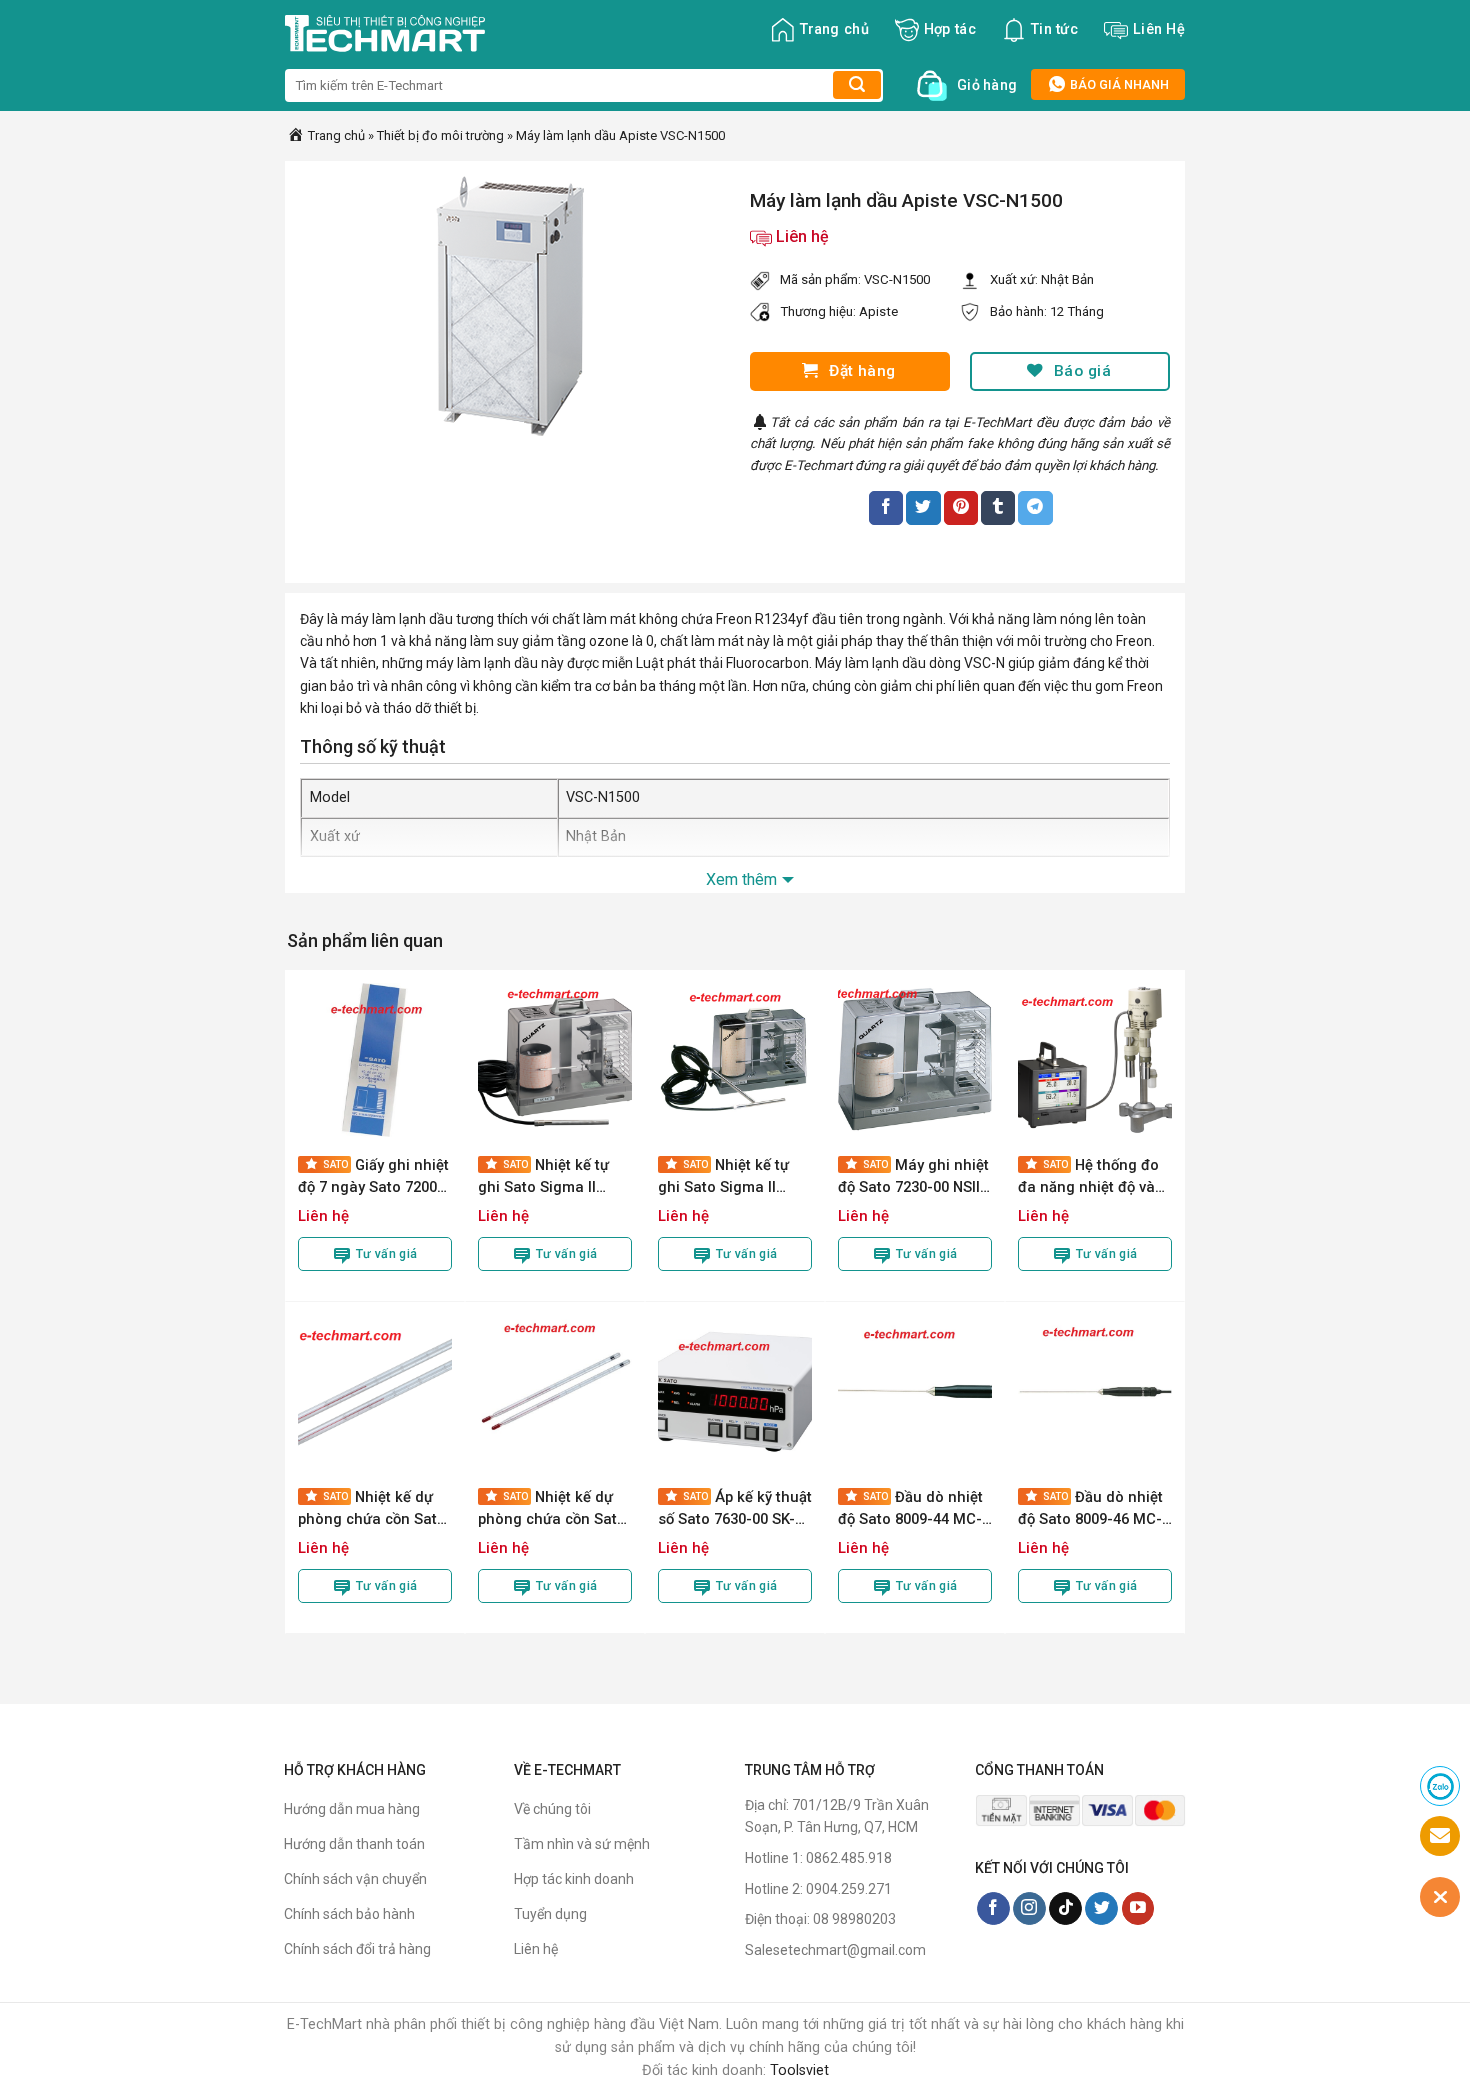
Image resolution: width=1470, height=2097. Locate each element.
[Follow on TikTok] (1065, 1909)
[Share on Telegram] (1035, 508)
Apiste (878, 311)
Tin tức (1054, 29)
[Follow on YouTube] (1138, 1909)
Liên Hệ (1159, 29)
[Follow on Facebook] (993, 1909)
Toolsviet (799, 2070)
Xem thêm (741, 879)
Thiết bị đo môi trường (440, 135)
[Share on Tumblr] (998, 508)
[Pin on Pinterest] (961, 508)
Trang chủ (834, 29)
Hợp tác (950, 29)
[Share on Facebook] (886, 508)
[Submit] (857, 85)
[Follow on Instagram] (1029, 1909)
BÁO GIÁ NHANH (1118, 84)
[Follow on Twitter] (1101, 1909)
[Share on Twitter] (923, 508)
